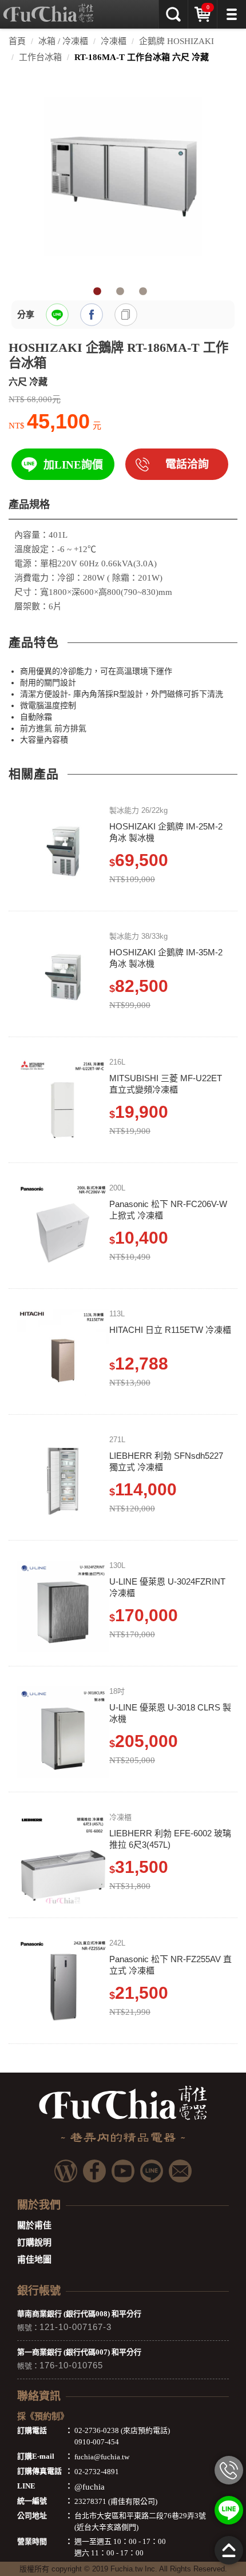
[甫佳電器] (48, 9)
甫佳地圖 (34, 2260)
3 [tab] (143, 292)
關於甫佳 (34, 2225)
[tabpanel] (123, 176)
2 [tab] (120, 292)
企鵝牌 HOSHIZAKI (176, 41)
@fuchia (90, 2487)
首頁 (17, 41)
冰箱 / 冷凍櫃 (63, 41)
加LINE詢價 (73, 465)
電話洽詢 (187, 464)
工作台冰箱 (40, 57)
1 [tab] (97, 292)
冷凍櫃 (114, 41)
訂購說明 (34, 2242)
